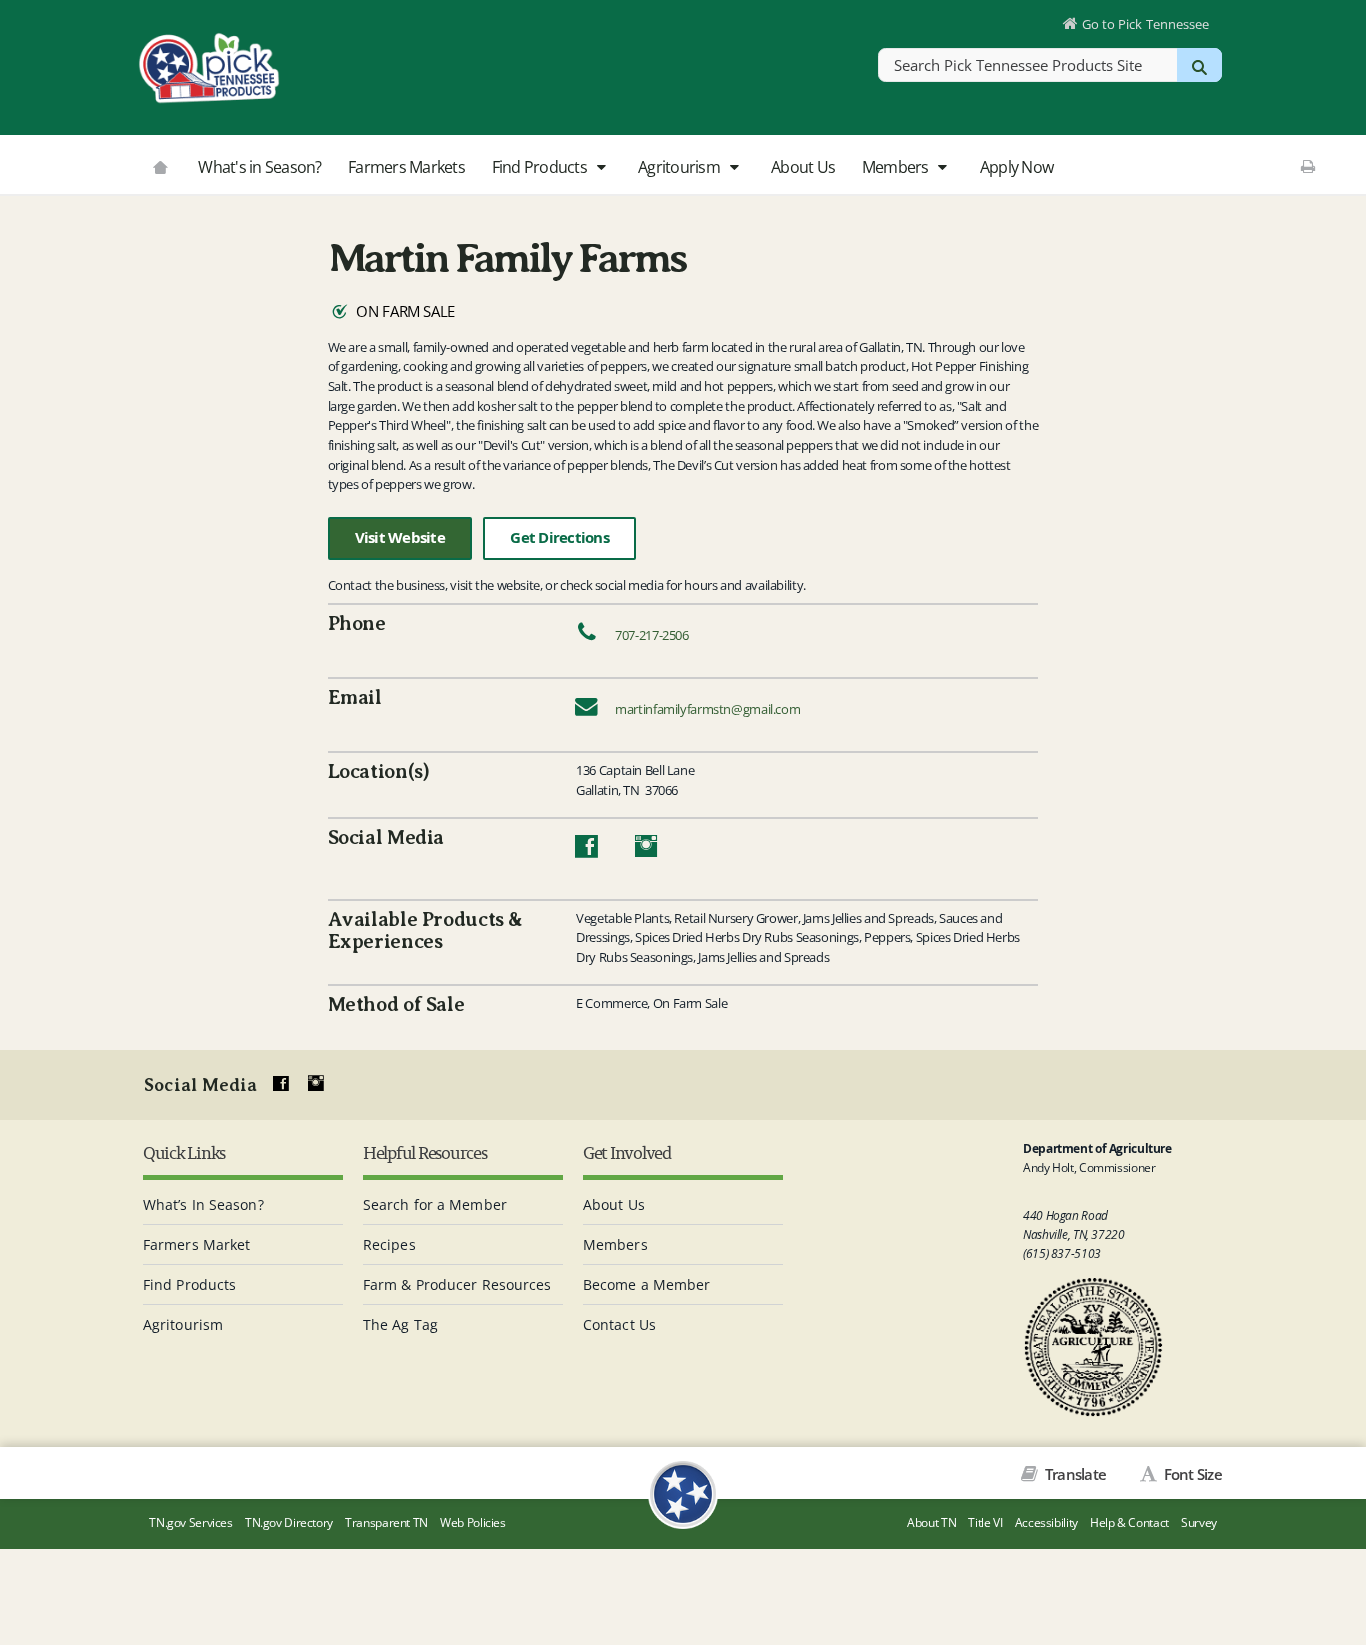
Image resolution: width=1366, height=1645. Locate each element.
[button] (600, 168)
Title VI (985, 1522)
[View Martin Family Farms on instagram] (646, 851)
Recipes (389, 1244)
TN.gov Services (190, 1522)
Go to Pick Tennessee (1145, 24)
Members (897, 167)
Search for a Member (435, 1204)
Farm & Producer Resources (457, 1284)
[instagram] (316, 1084)
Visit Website (400, 537)
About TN (931, 1522)
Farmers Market (196, 1244)
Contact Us (619, 1324)
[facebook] (281, 1084)
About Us (803, 167)
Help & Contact (1129, 1522)
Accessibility (1046, 1522)
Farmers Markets (406, 167)
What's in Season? (259, 167)
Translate (1074, 1474)
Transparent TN (386, 1522)
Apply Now (1016, 167)
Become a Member (647, 1284)
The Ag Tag (400, 1324)
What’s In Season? (203, 1204)
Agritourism (680, 167)
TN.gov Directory (289, 1522)
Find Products (541, 167)
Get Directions (559, 537)
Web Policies (473, 1522)
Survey (1199, 1522)
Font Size (1191, 1474)
